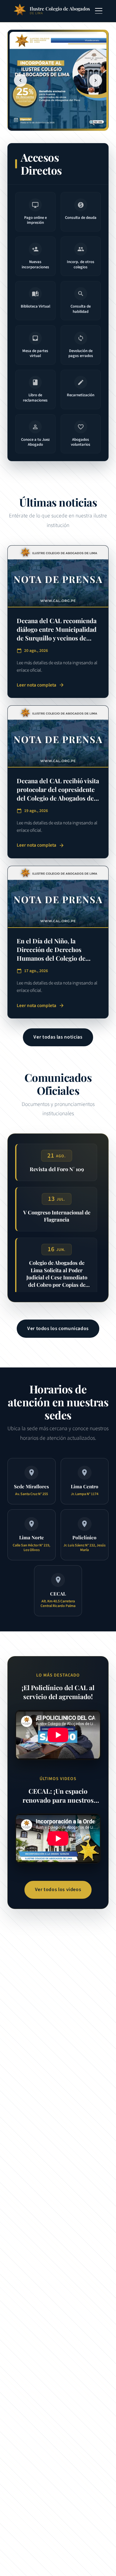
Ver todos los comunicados (58, 1328)
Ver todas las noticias (58, 1037)
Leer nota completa (41, 685)
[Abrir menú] (99, 11)
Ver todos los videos (58, 1889)
